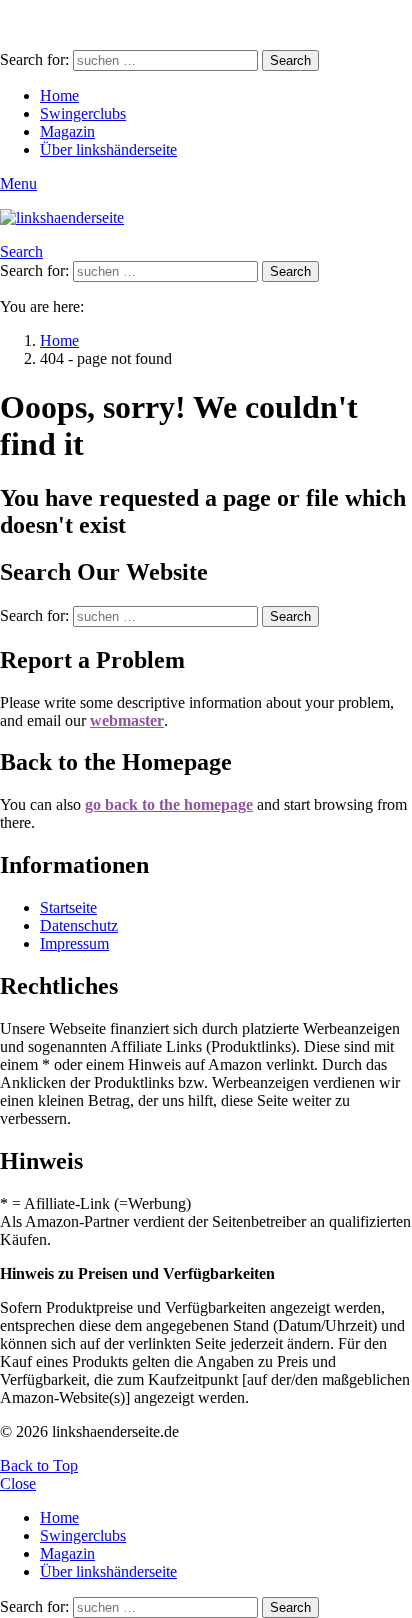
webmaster (127, 720)
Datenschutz (79, 925)
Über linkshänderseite (108, 149)
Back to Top (39, 1465)
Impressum (74, 943)
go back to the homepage (169, 804)
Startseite (68, 907)
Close (18, 1483)
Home (59, 95)
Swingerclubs (83, 113)
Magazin (67, 131)
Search (290, 60)
